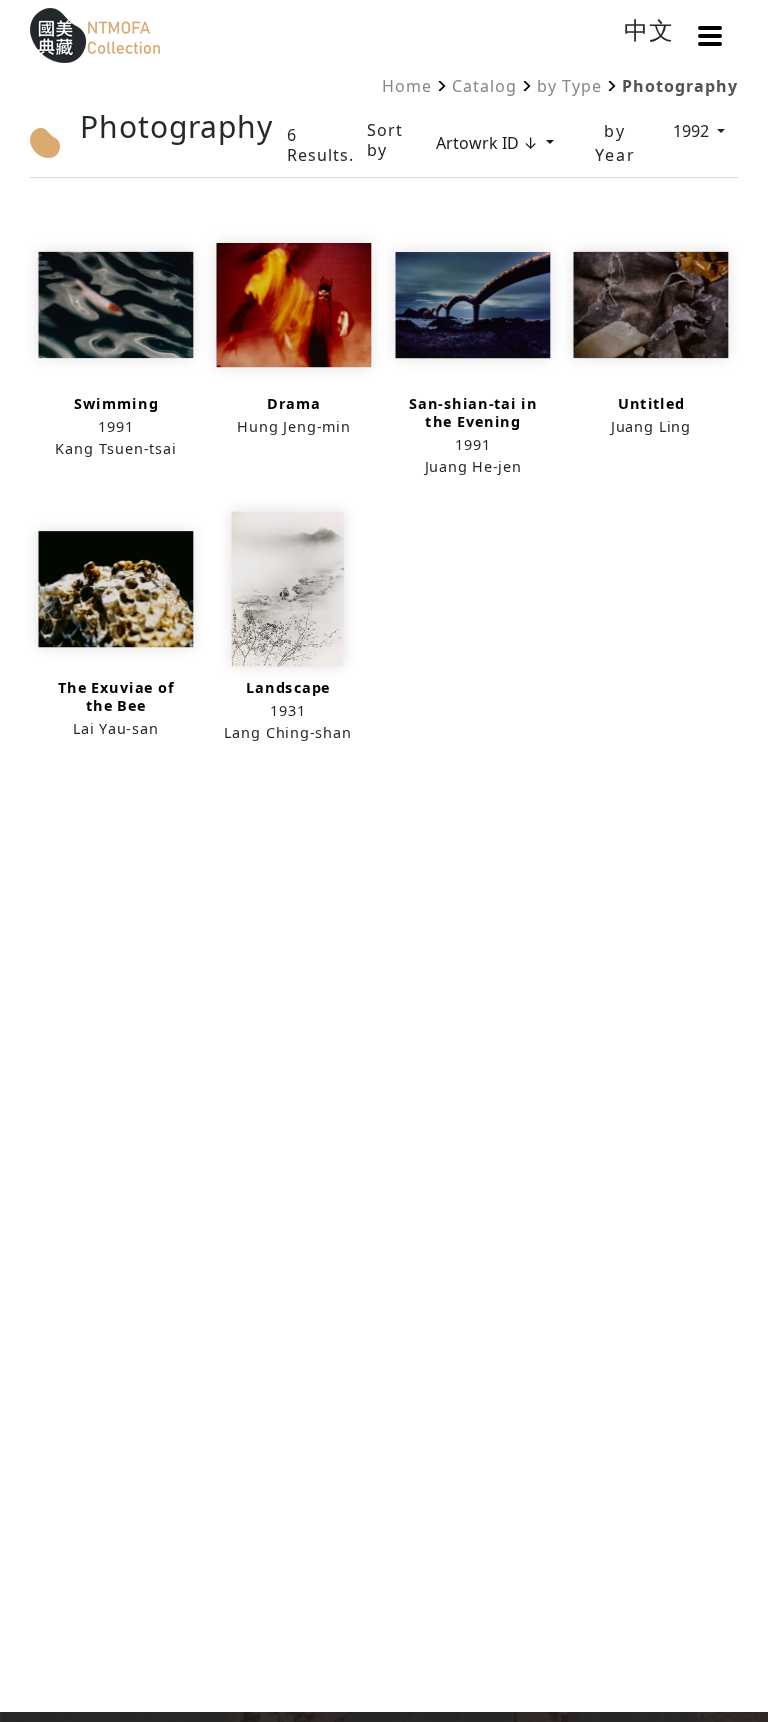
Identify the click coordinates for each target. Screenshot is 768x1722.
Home (407, 86)
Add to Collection (115, 350)
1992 (693, 131)
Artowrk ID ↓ (489, 143)
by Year (615, 143)
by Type (569, 86)
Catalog (484, 86)
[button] (710, 36)
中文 (649, 29)
